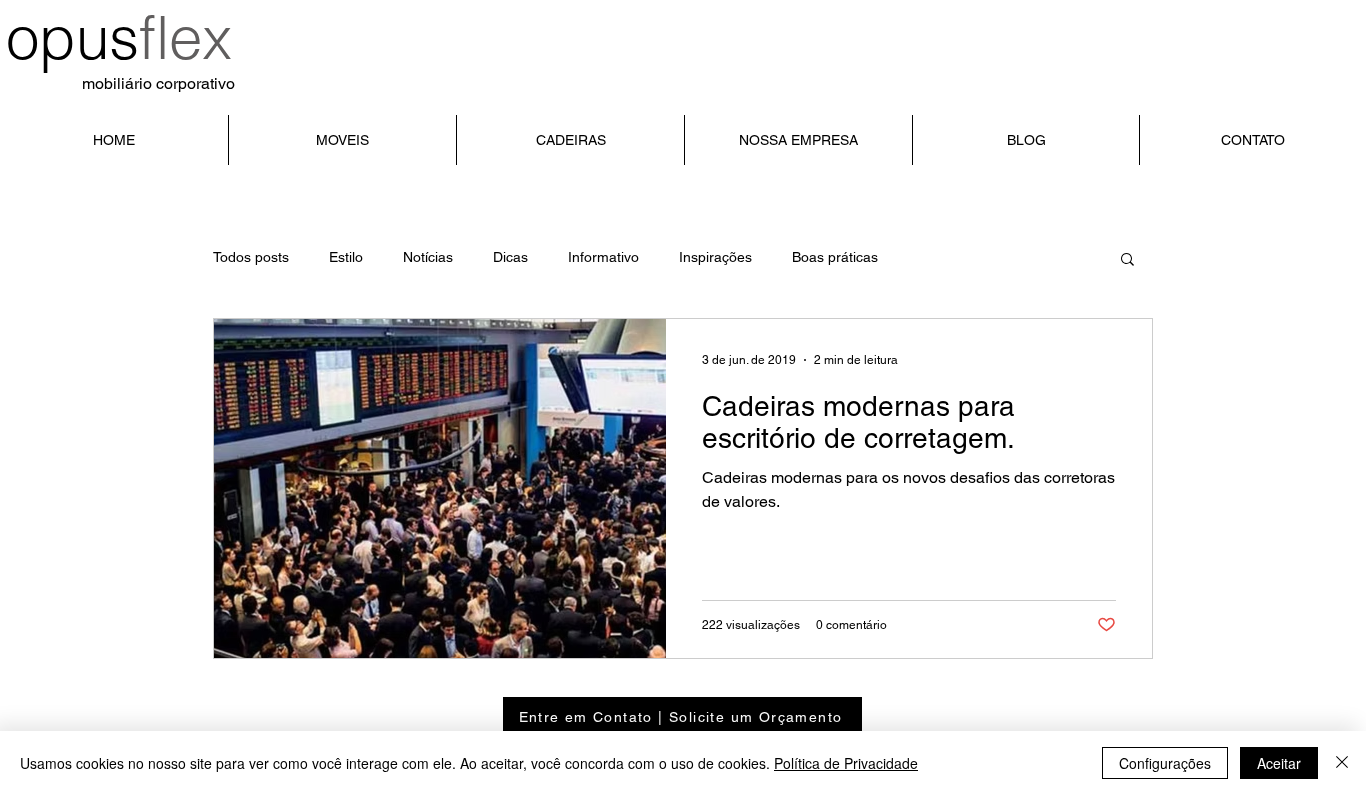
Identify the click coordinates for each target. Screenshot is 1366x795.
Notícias (428, 257)
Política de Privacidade (846, 763)
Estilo (346, 257)
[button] (1127, 260)
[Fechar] (1342, 763)
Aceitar (1279, 763)
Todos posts (251, 257)
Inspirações (715, 257)
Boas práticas (835, 257)
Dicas (510, 257)
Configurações (1165, 763)
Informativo (603, 257)
